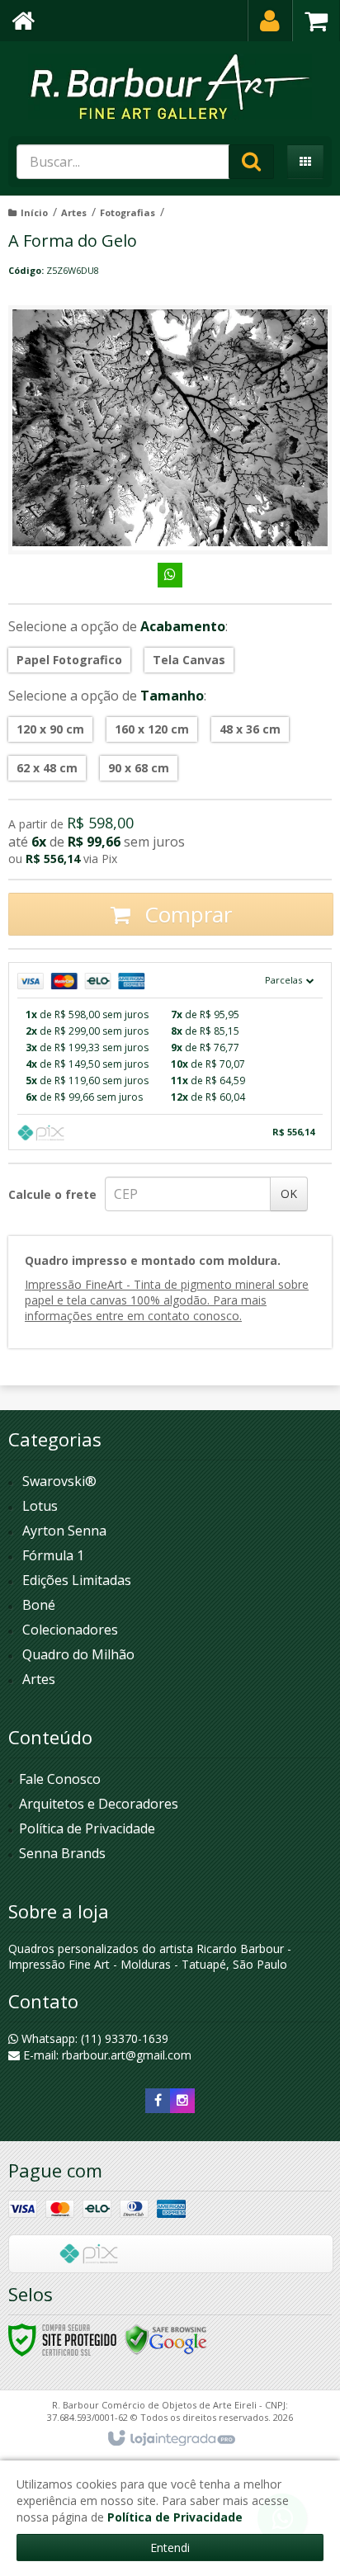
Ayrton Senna (64, 1531)
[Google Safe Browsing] (166, 2339)
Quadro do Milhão (78, 1654)
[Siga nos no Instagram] (182, 2100)
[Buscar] (251, 162)
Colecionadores (70, 1630)
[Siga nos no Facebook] (158, 2100)
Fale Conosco (60, 1779)
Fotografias (127, 212)
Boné (39, 1605)
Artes (74, 212)
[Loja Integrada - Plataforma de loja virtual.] (170, 2439)
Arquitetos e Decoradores (99, 1804)
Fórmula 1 (53, 1555)
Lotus (40, 1506)
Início (34, 212)
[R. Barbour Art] (170, 87)
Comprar (185, 914)
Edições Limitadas (77, 1580)
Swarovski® (59, 1481)
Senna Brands (62, 1853)
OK (289, 1194)
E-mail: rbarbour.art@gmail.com (106, 2055)
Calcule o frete (52, 1194)
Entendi (170, 2548)
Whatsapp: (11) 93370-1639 (93, 2038)
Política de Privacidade (87, 1828)
